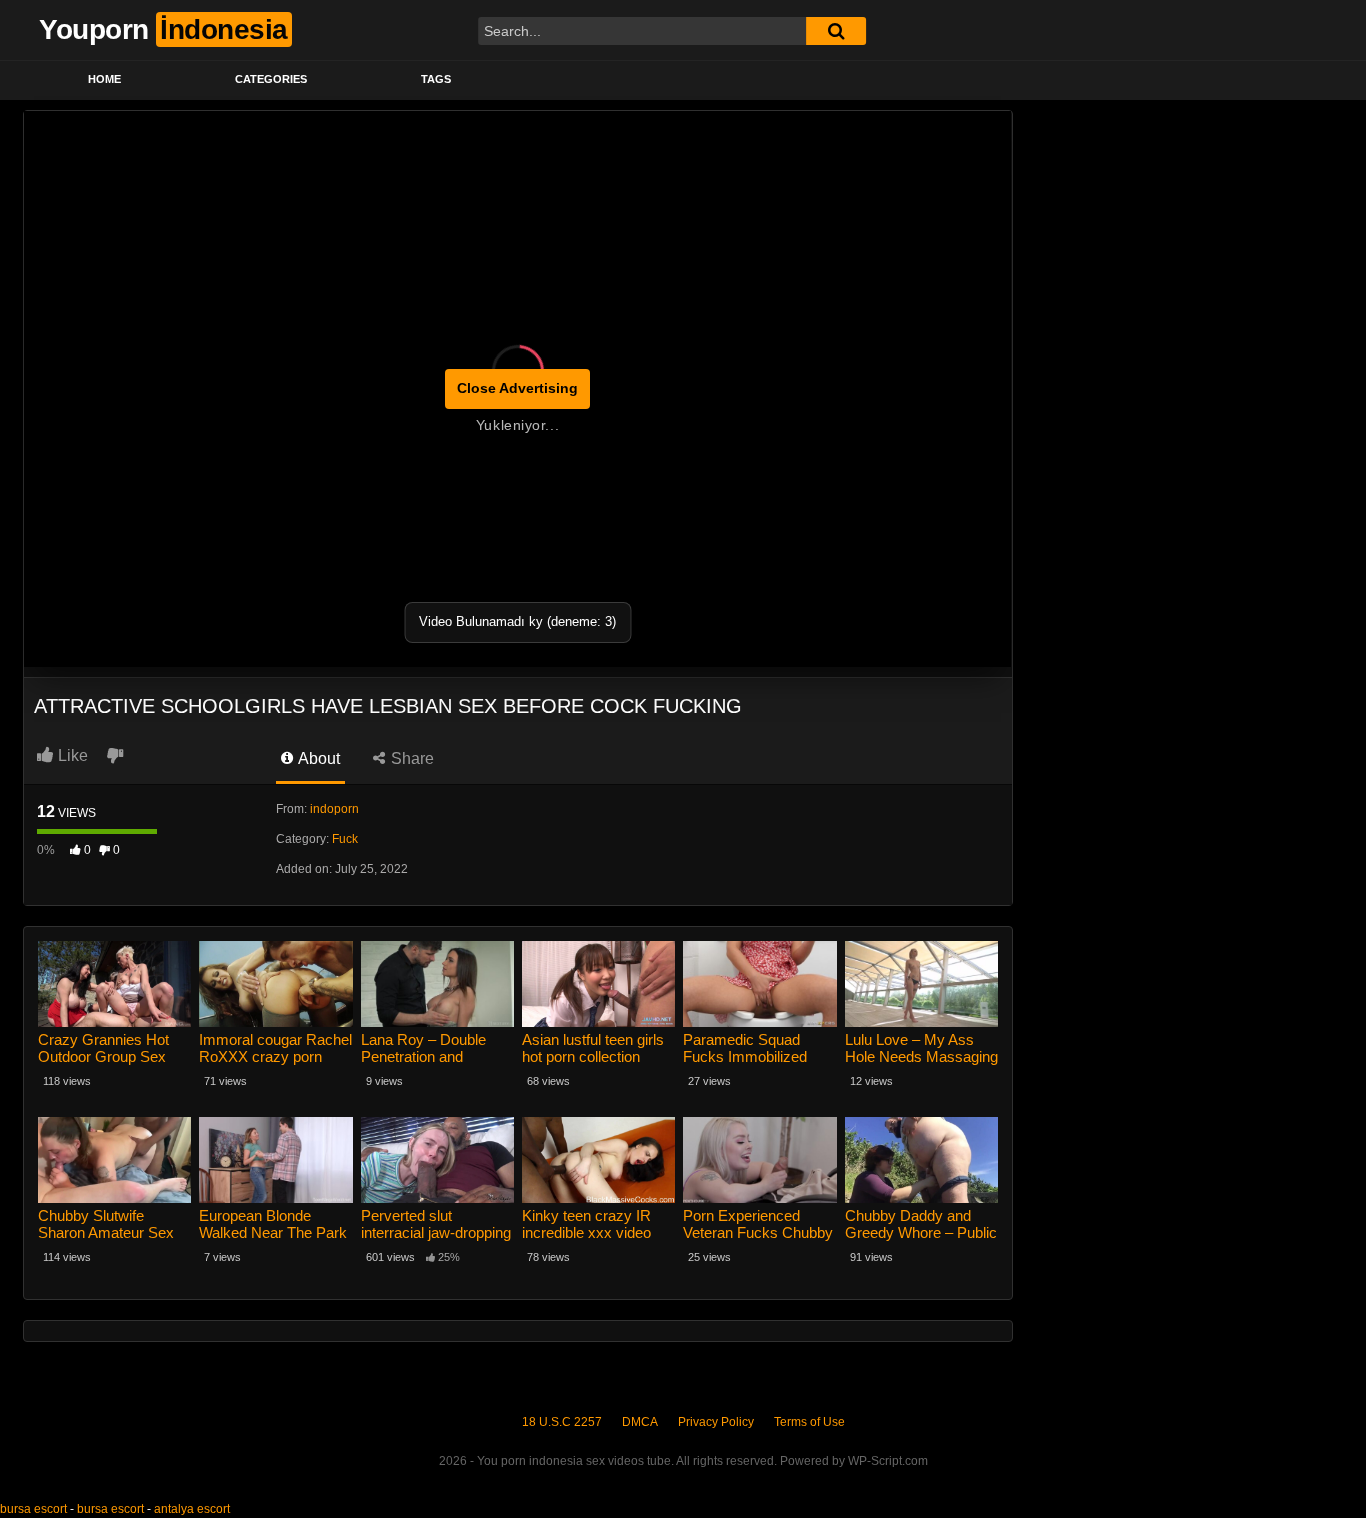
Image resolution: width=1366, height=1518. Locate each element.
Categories (271, 79)
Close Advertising (517, 388)
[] (836, 31)
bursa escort (33, 1509)
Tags (436, 79)
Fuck (345, 839)
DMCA (640, 1422)
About (317, 758)
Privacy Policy (716, 1422)
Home (104, 79)
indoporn (334, 809)
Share (410, 758)
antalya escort (192, 1509)
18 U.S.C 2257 (562, 1422)
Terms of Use (809, 1422)
